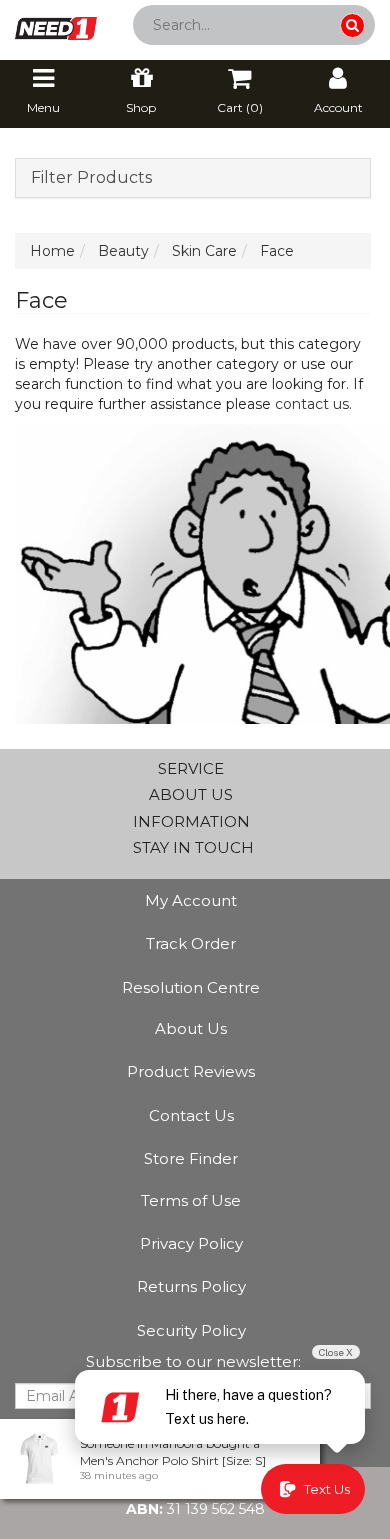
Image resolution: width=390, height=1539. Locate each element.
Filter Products (91, 178)
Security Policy (191, 1330)
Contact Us (191, 1115)
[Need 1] (56, 22)
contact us (312, 404)
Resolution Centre (191, 987)
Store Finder (191, 1158)
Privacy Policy (191, 1243)
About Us (191, 1028)
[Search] (352, 25)
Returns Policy (191, 1286)
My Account (191, 900)
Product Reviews (191, 1071)
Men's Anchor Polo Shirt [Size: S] (173, 1460)
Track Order (191, 943)
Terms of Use (191, 1200)
